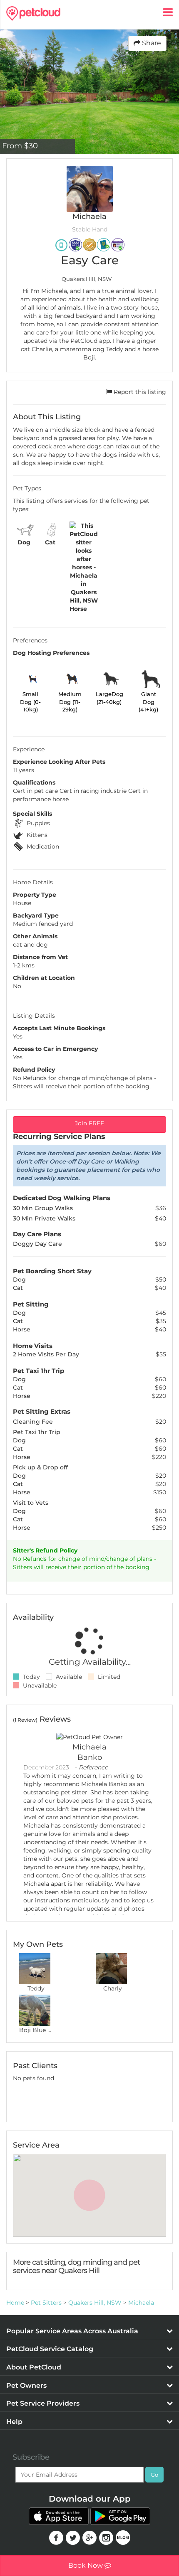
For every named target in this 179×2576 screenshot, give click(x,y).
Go (154, 2475)
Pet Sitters (46, 2303)
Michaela (141, 2303)
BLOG (123, 2538)
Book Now (86, 2565)
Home (15, 2303)
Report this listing (139, 392)
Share (151, 43)
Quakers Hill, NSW (95, 2303)
